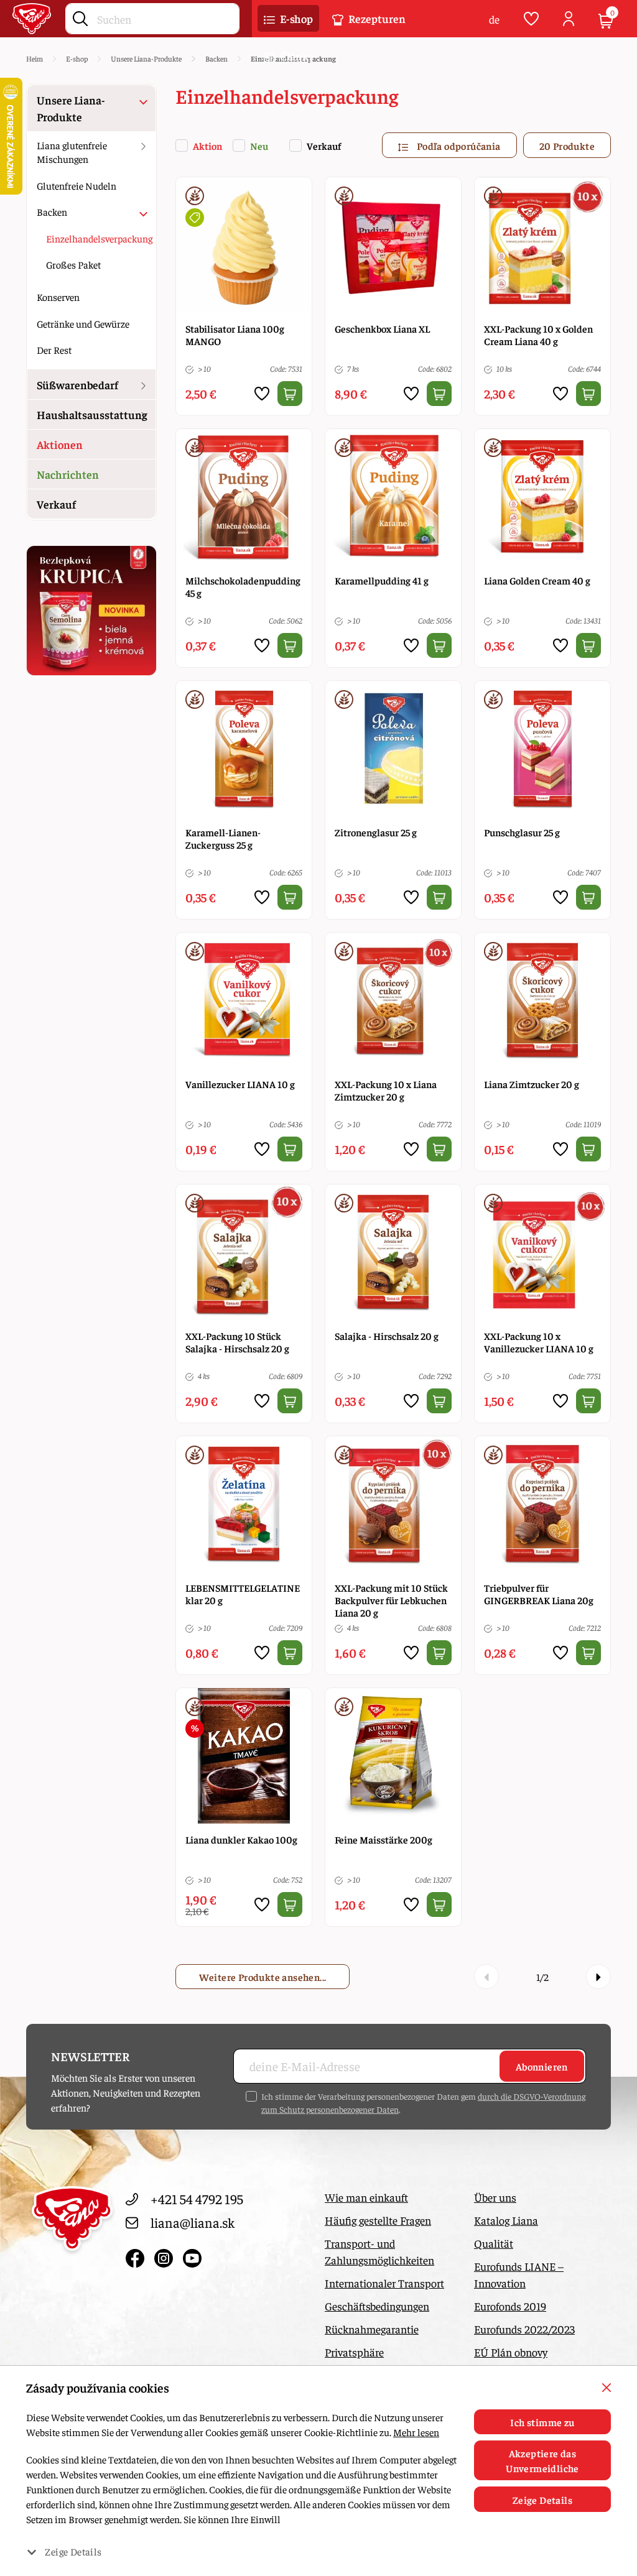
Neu (259, 145)
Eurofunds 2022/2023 (524, 2329)
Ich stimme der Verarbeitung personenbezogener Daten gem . (423, 2103)
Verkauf (324, 145)
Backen (52, 211)
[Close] (607, 2388)
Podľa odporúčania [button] (457, 145)
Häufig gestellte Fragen (378, 2220)
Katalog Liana (506, 2220)
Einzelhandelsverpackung (99, 238)
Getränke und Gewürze (83, 323)
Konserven (58, 297)
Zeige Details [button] (73, 2551)
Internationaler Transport (384, 2283)
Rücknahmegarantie (372, 2329)
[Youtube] (192, 2256)
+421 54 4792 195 (197, 2199)
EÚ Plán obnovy (511, 2352)
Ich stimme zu (542, 2422)
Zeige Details (542, 2500)
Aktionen (60, 444)
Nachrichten (68, 474)
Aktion (207, 145)
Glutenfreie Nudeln (77, 185)
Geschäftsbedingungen (377, 2306)
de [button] (494, 19)
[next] (598, 1977)
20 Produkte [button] (567, 145)
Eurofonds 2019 (510, 2306)
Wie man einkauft (366, 2197)
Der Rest (54, 349)
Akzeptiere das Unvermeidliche (542, 2460)
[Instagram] (165, 2256)
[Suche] (80, 16)
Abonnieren (542, 2066)
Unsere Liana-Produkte (71, 108)
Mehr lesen (416, 2432)
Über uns (495, 2197)
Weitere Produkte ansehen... (263, 1977)
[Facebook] (137, 2256)
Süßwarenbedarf (77, 385)
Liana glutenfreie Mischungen (72, 152)
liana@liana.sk (193, 2222)
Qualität (494, 2243)
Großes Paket (73, 264)
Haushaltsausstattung (92, 414)
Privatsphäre (354, 2352)
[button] (288, 19)
